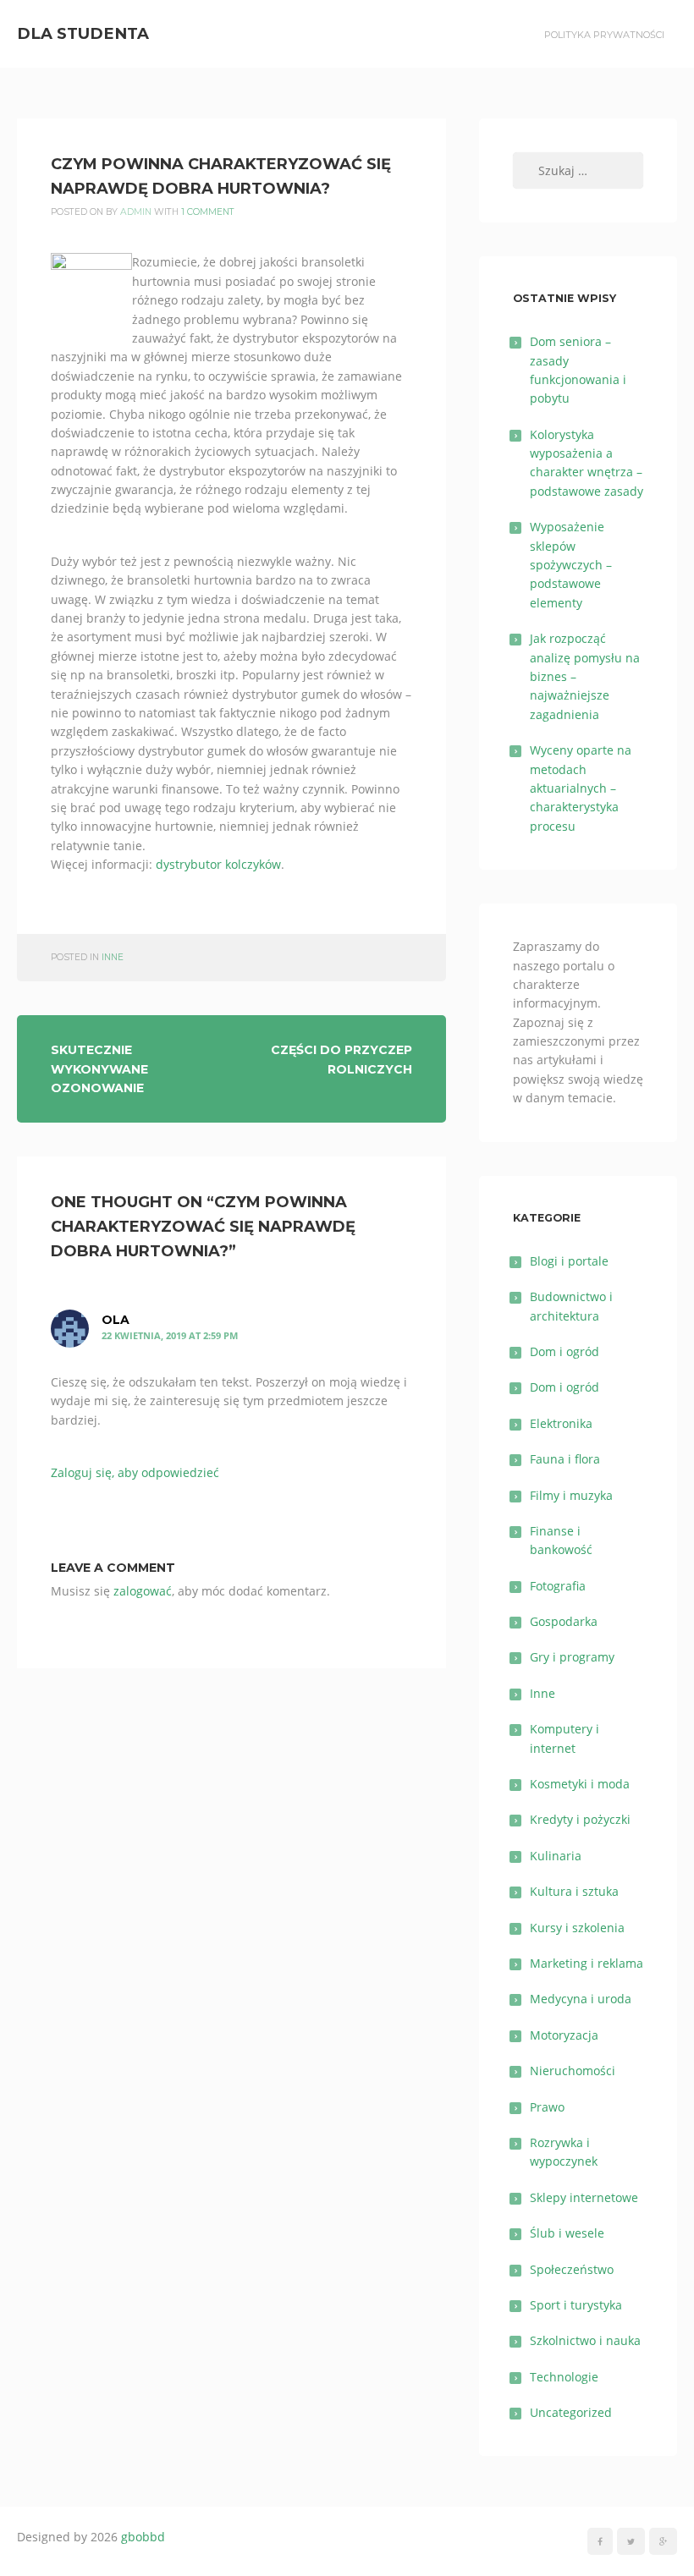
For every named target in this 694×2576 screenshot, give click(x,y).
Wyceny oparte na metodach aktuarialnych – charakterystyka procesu (581, 788)
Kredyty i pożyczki (580, 1819)
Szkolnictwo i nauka (585, 2340)
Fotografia (558, 1586)
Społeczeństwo (572, 2269)
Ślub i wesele (567, 2233)
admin (136, 212)
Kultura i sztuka (574, 1891)
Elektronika (561, 1423)
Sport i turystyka (576, 2305)
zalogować (143, 1591)
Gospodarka (564, 1621)
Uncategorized (571, 2412)
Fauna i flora (565, 1459)
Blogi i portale (569, 1261)
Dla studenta (83, 33)
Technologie (564, 2377)
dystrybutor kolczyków (218, 864)
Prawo (547, 2107)
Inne (113, 957)
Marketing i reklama (587, 1963)
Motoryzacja (564, 2035)
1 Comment (208, 212)
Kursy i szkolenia (577, 1928)
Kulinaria (556, 1856)
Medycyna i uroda (581, 1999)
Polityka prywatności (604, 35)
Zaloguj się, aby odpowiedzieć (135, 1472)
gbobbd (143, 2537)
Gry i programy (572, 1657)
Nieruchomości (573, 2071)
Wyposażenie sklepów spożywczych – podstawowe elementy (571, 565)
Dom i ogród (565, 1351)
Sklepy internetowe (584, 2197)
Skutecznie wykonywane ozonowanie (99, 1069)
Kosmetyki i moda (580, 1784)
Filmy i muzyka (571, 1495)
